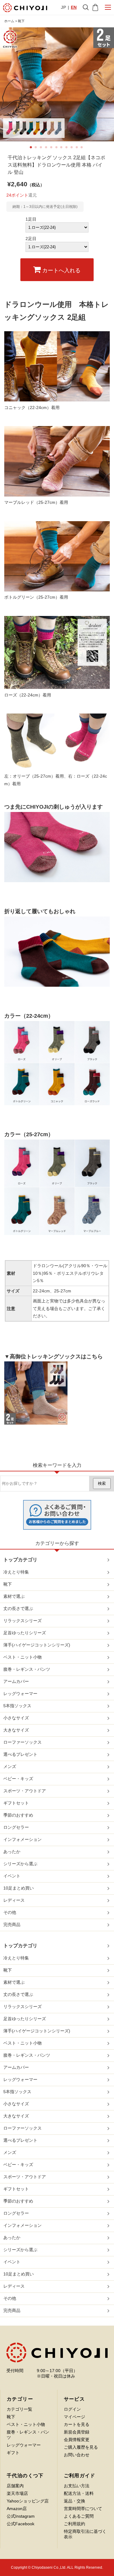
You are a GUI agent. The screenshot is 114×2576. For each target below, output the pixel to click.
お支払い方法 (77, 2486)
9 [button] (73, 149)
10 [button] (78, 149)
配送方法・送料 (79, 2493)
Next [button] (107, 84)
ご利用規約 (74, 2524)
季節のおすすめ (18, 1815)
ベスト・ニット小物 (22, 1657)
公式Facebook (21, 2524)
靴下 (21, 21)
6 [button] (58, 149)
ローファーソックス (22, 1742)
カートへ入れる (61, 270)
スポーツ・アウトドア (25, 1791)
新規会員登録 (77, 2432)
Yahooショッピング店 (28, 2501)
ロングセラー (16, 1827)
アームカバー (16, 1681)
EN (74, 7)
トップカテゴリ (20, 1560)
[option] (57, 84)
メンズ (10, 1766)
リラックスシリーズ (22, 1621)
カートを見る (77, 2424)
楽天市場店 (17, 2493)
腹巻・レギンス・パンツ (27, 1669)
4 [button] (48, 149)
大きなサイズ (16, 1730)
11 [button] (83, 149)
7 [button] (63, 149)
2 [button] (37, 149)
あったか (12, 1852)
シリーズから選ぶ (20, 1864)
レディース (14, 1900)
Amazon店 (17, 2509)
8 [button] (68, 149)
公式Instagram (21, 2516)
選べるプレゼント (20, 1754)
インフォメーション (22, 1839)
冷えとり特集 (16, 1572)
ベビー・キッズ (18, 1779)
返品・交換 (74, 2501)
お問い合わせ (77, 2455)
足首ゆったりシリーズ (25, 1633)
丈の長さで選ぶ (18, 1608)
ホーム (9, 21)
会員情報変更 (77, 2440)
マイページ (74, 2417)
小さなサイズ (16, 1718)
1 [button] (33, 149)
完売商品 (12, 1924)
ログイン (72, 2409)
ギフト (13, 2453)
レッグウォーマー (20, 1694)
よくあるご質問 (79, 2516)
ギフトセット (16, 1803)
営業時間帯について (83, 2509)
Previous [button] (8, 84)
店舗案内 (15, 2486)
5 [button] (53, 149)
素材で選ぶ (14, 1596)
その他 (10, 1912)
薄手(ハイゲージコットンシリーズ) (37, 1645)
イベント (12, 1876)
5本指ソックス (17, 1706)
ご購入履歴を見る (81, 2447)
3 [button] (43, 149)
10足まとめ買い (19, 1888)
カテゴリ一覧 (19, 2409)
